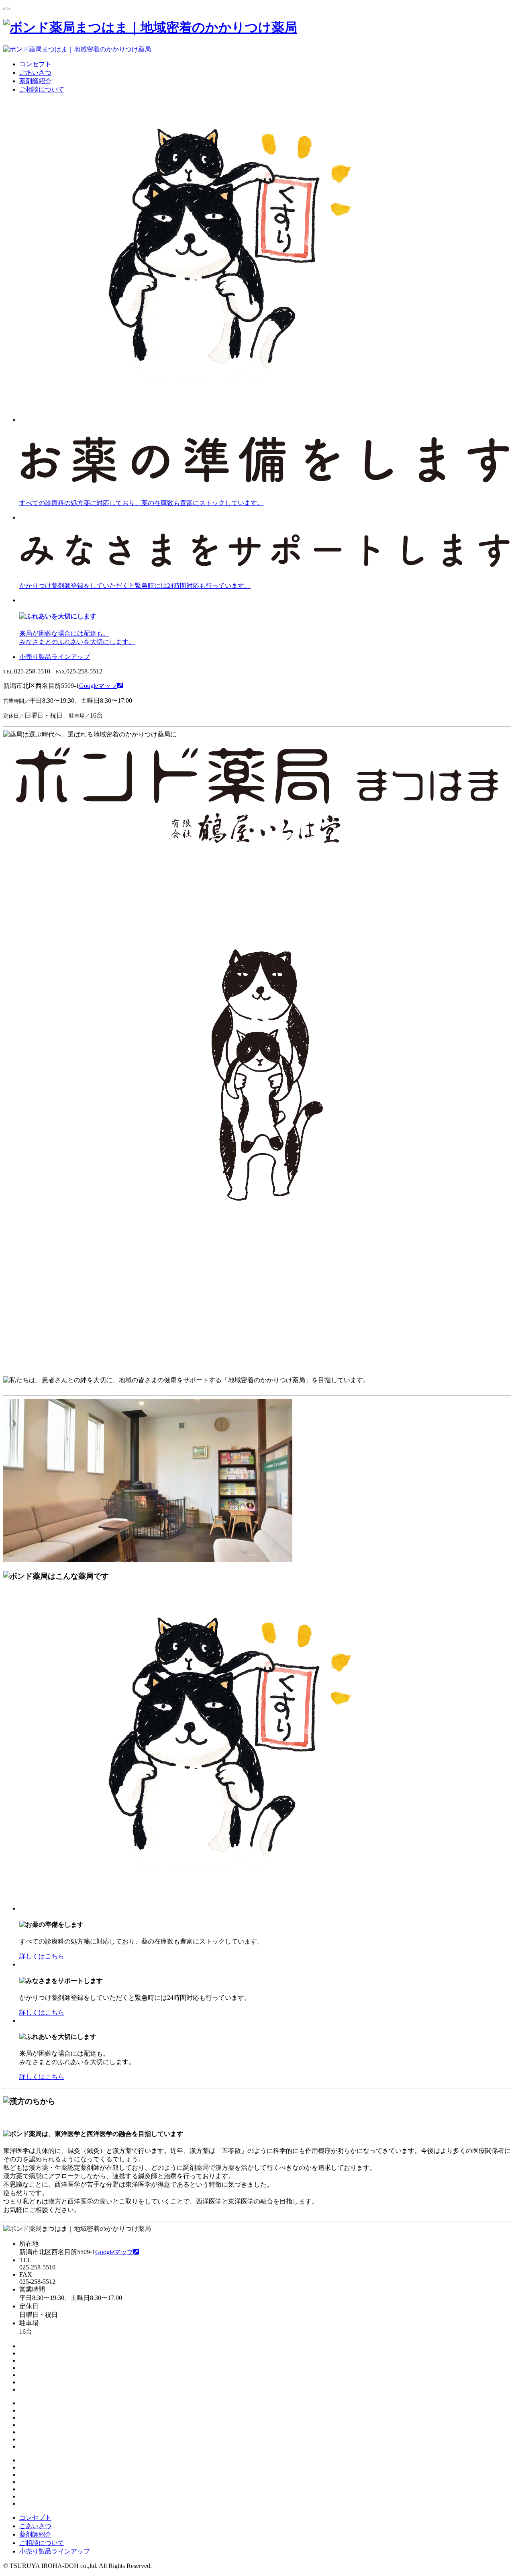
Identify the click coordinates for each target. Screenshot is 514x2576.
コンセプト (35, 64)
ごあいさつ (35, 73)
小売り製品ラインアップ (55, 657)
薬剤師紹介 (35, 81)
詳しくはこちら (42, 1956)
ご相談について (42, 89)
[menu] (6, 7)
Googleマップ (98, 686)
